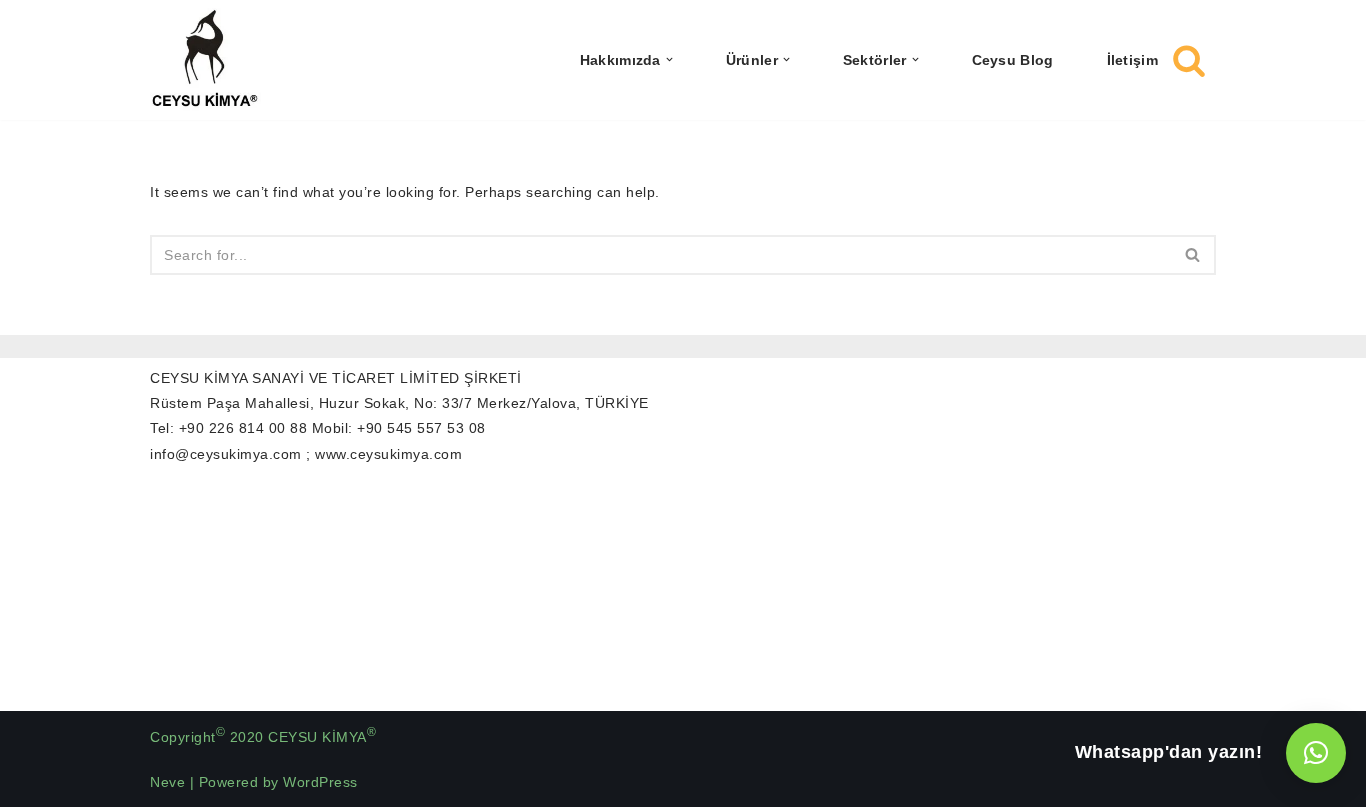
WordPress (320, 782)
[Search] (1189, 60)
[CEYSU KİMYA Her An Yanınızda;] (205, 60)
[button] (669, 59)
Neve (167, 782)
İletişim (1132, 59)
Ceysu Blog (1013, 59)
